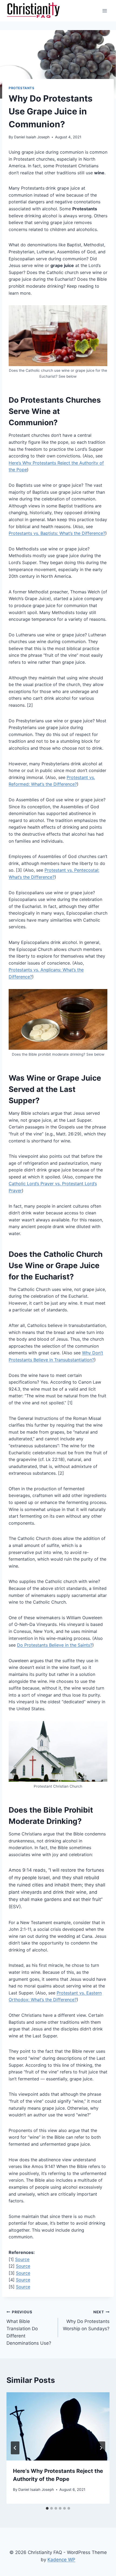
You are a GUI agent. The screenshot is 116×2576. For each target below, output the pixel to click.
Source (22, 2259)
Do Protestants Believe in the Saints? (55, 1645)
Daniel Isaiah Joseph (32, 137)
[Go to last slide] (15, 2448)
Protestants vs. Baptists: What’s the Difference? (57, 533)
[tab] (47, 2508)
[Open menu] (105, 11)
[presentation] (58, 2427)
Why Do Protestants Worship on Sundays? (86, 2321)
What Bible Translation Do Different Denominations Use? (29, 2328)
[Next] (101, 2448)
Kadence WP (61, 2560)
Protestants (22, 88)
